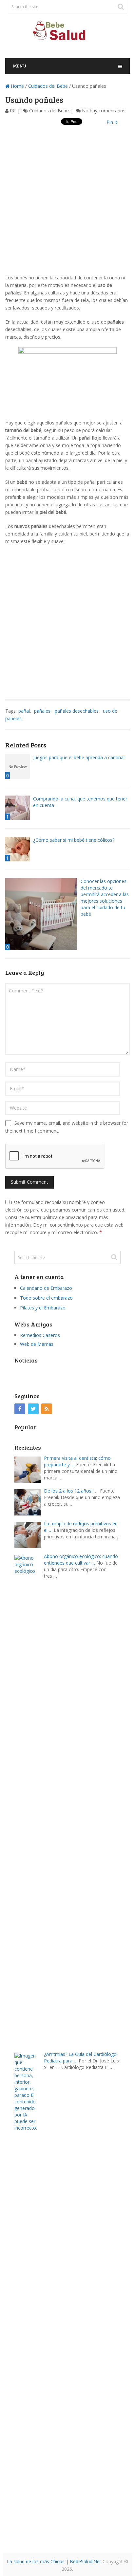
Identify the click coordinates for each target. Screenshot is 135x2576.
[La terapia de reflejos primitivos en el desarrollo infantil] (29, 1534)
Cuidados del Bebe (48, 86)
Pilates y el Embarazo (43, 1308)
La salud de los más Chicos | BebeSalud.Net (54, 2561)
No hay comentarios (104, 111)
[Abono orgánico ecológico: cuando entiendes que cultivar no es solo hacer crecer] (29, 1800)
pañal (24, 711)
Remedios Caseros (40, 1335)
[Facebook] (20, 1409)
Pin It (112, 122)
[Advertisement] (67, 206)
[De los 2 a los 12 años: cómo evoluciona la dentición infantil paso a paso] (29, 1502)
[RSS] (47, 1409)
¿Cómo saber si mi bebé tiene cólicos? (74, 840)
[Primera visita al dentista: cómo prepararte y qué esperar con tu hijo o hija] (29, 1469)
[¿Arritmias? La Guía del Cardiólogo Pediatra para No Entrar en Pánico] (29, 2297)
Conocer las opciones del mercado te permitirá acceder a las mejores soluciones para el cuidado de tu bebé (105, 898)
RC (13, 111)
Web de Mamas (37, 1344)
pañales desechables (77, 711)
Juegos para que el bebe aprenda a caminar (79, 757)
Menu (20, 66)
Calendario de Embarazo (46, 1288)
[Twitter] (33, 1409)
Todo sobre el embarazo (46, 1298)
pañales (42, 711)
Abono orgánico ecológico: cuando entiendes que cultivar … (81, 1560)
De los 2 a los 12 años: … (71, 1491)
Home (17, 86)
